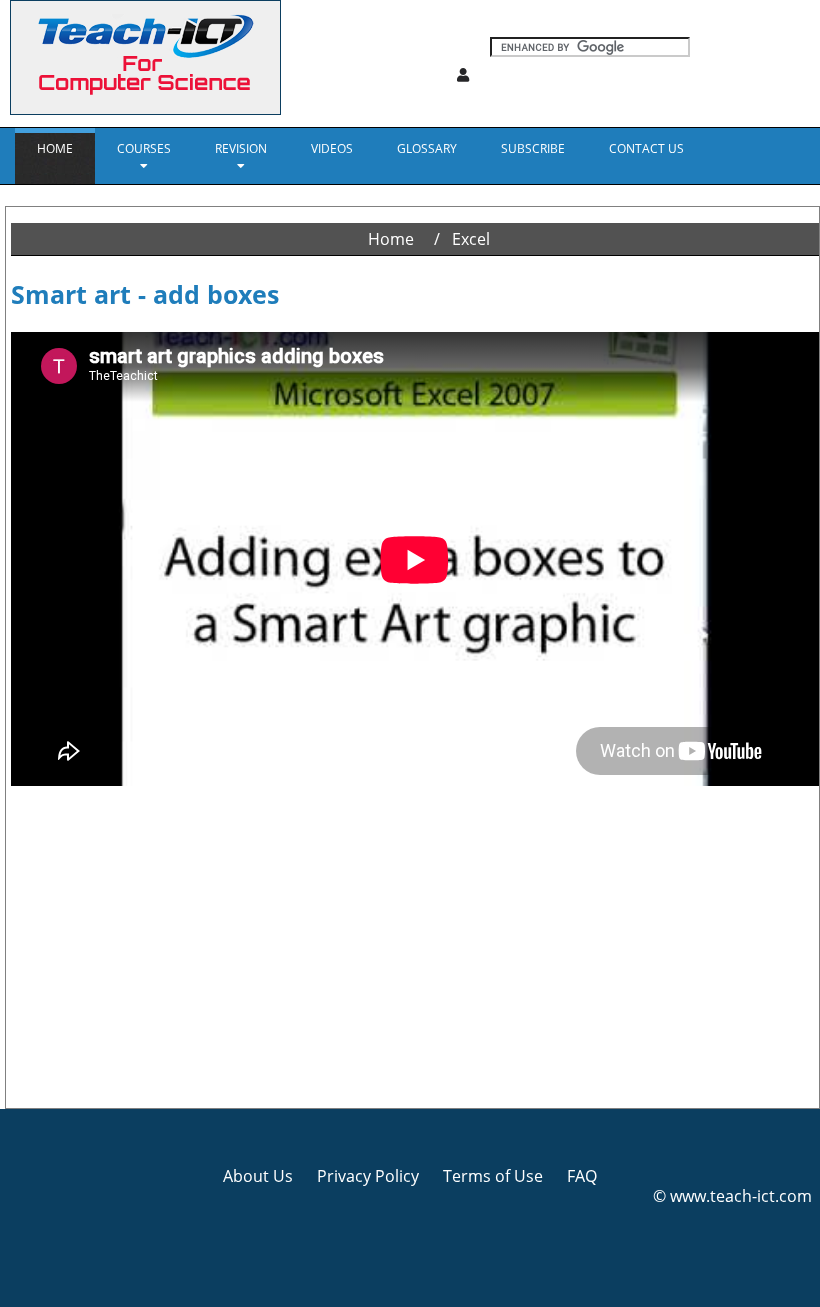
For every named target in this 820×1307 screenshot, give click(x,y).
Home (55, 148)
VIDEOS (332, 148)
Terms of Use (493, 1176)
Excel (471, 239)
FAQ (582, 1176)
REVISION (241, 148)
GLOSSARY (427, 148)
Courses (144, 148)
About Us (258, 1176)
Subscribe (533, 148)
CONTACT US (646, 148)
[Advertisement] (415, 948)
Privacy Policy (368, 1176)
